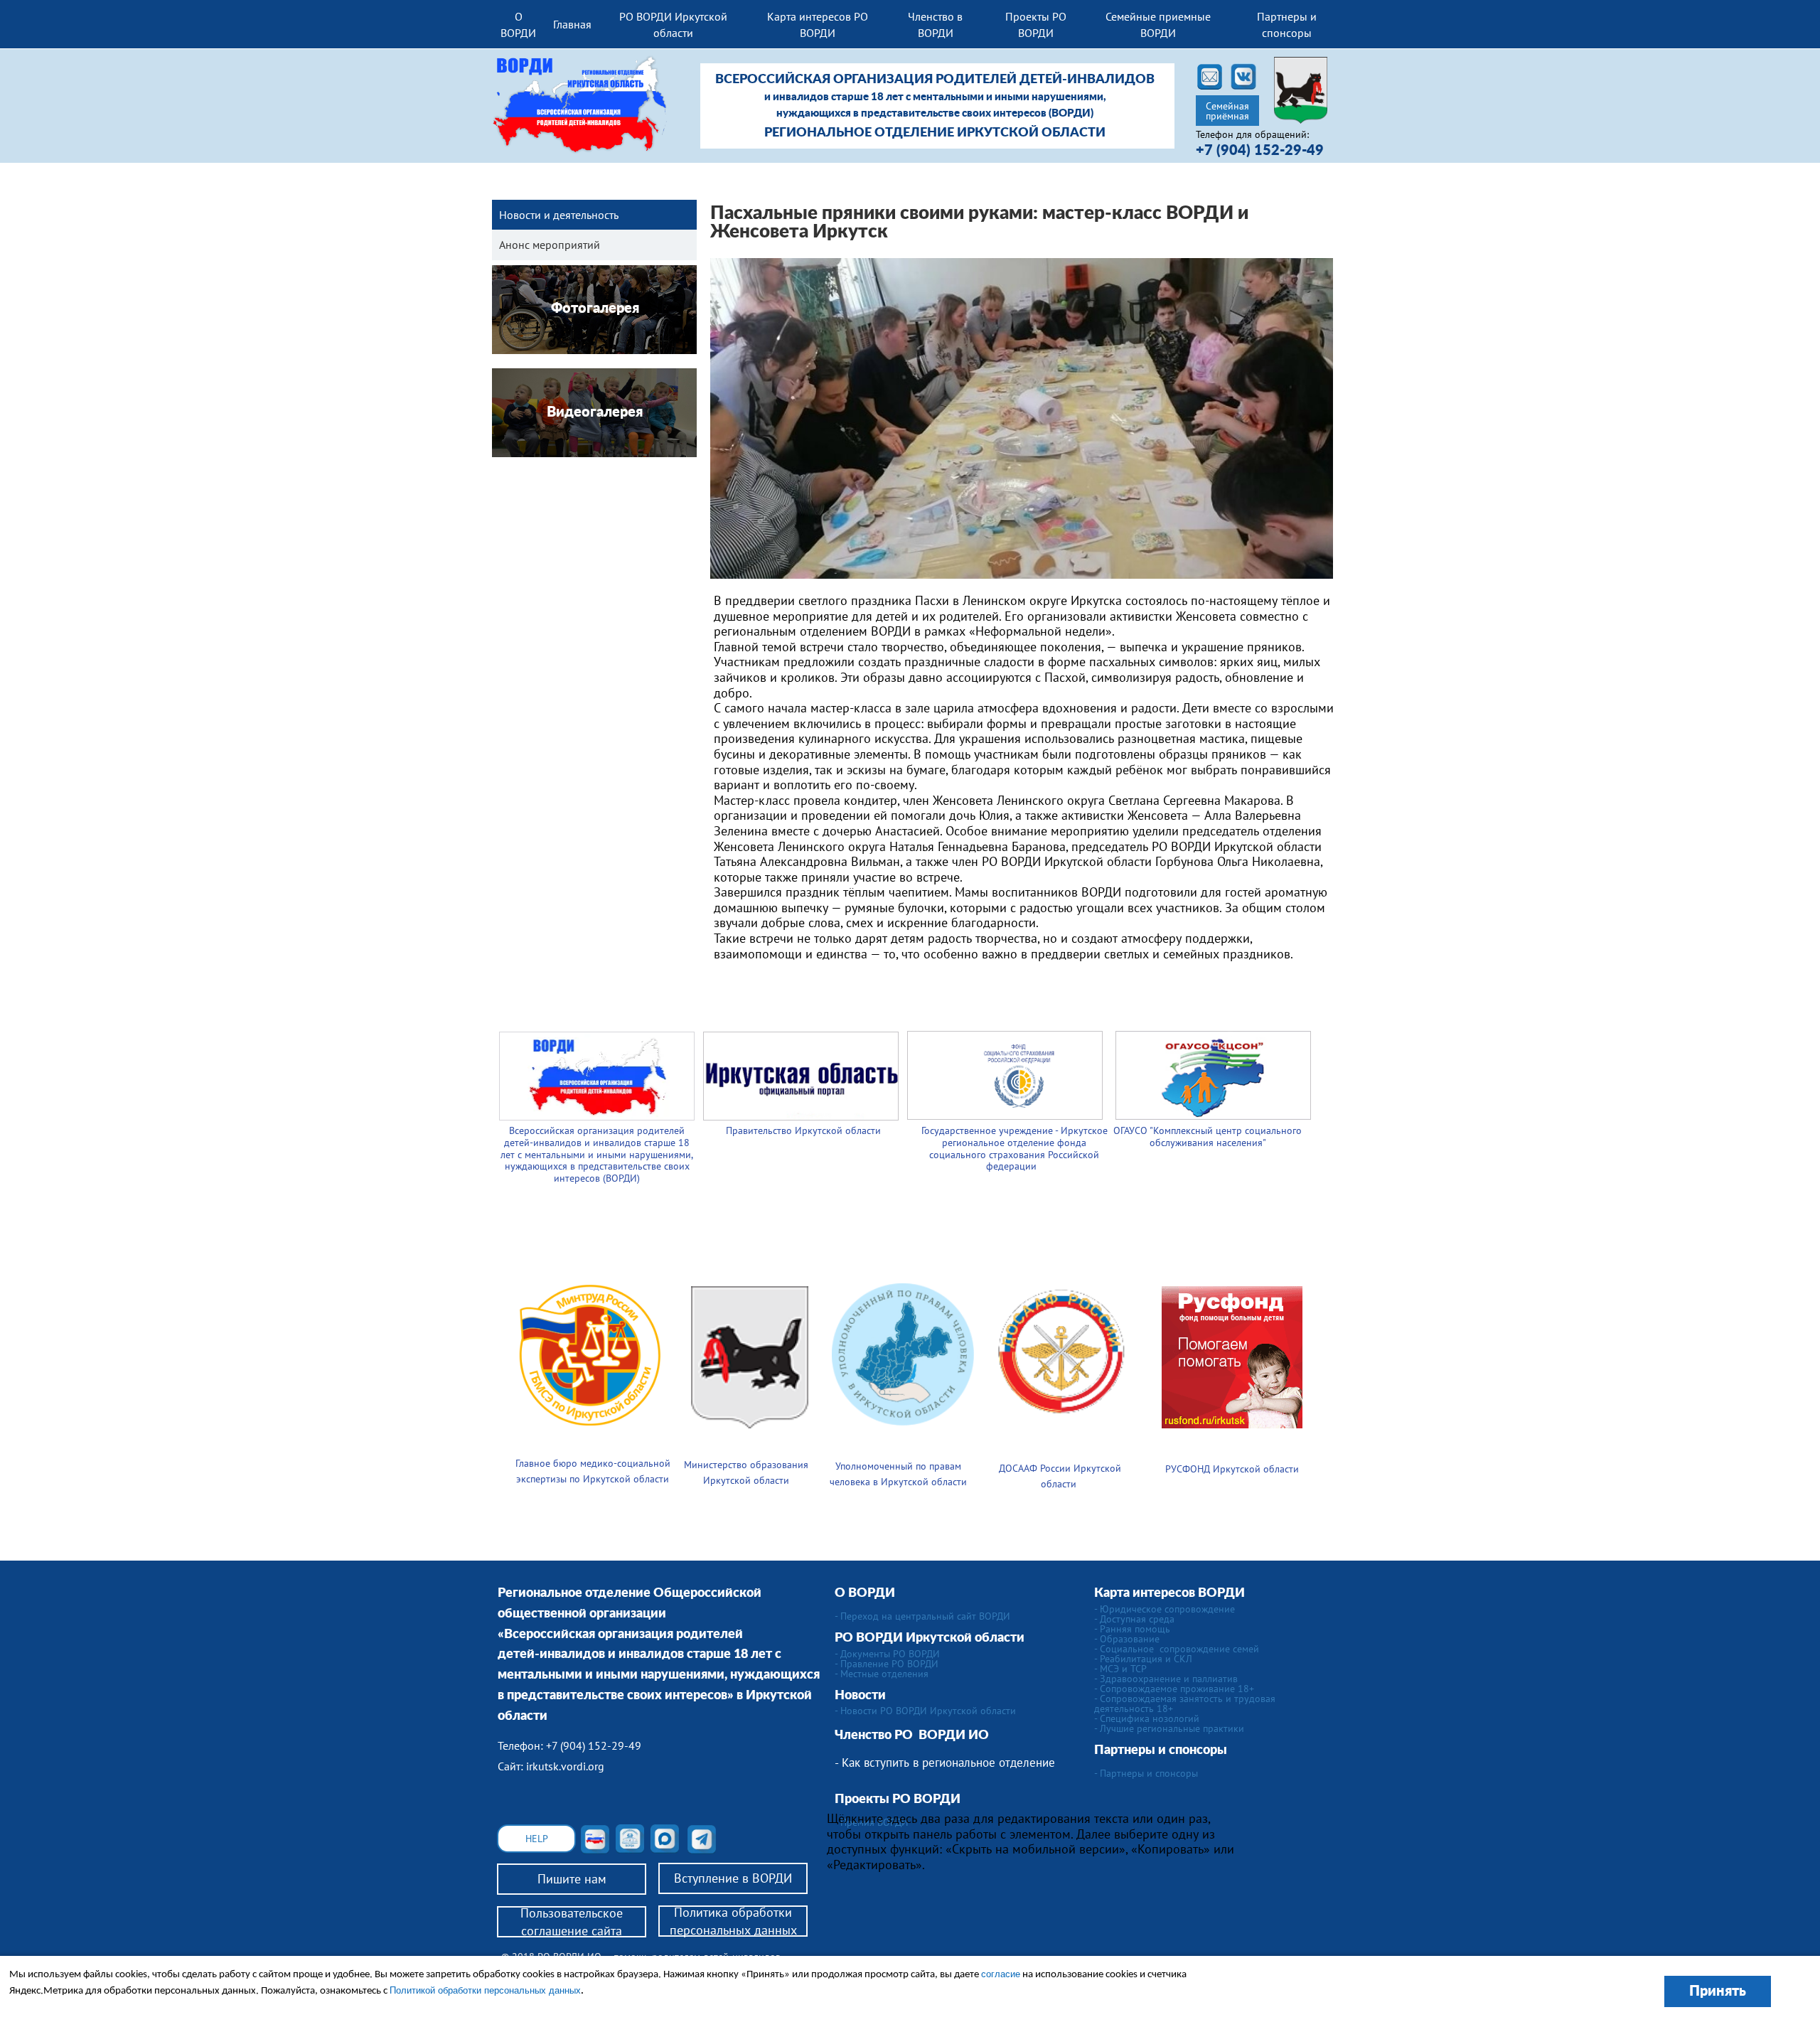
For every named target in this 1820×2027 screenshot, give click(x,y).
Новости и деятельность (559, 215)
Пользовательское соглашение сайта (572, 1922)
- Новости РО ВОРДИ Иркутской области (925, 1711)
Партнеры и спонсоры (1287, 24)
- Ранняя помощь (1132, 1629)
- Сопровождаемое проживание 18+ (1174, 1689)
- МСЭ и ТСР (1120, 1669)
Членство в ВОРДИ (935, 24)
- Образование (1127, 1639)
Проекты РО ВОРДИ (1036, 24)
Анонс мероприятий (550, 245)
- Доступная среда (1134, 1619)
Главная (572, 24)
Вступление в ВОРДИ (733, 1878)
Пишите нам (572, 1879)
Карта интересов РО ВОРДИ (818, 24)
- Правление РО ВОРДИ (887, 1664)
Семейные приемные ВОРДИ (1158, 24)
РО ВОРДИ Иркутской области (673, 24)
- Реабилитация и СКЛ (1143, 1659)
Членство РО (877, 1735)
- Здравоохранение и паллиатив (1166, 1679)
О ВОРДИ (518, 24)
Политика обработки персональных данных (733, 1921)
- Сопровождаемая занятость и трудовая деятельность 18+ (1185, 1704)
